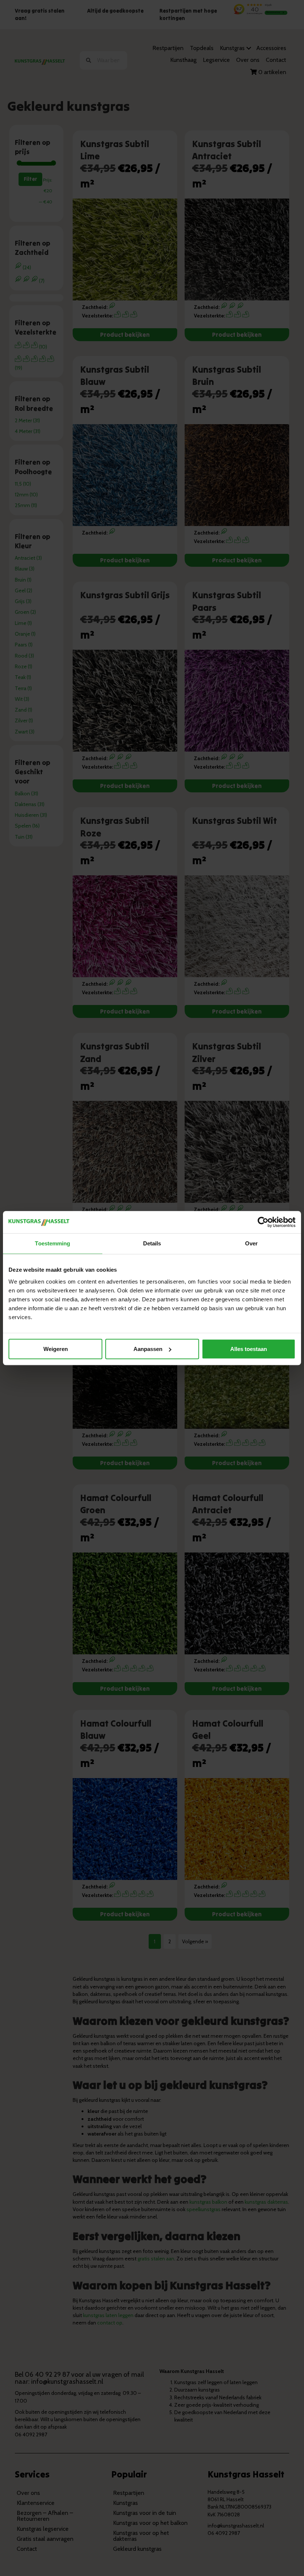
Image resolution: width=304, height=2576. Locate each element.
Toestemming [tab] (52, 1243)
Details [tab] (152, 1243)
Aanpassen (148, 1349)
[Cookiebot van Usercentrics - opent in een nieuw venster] (263, 1222)
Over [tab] (251, 1243)
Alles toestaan (249, 1349)
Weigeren (56, 1349)
